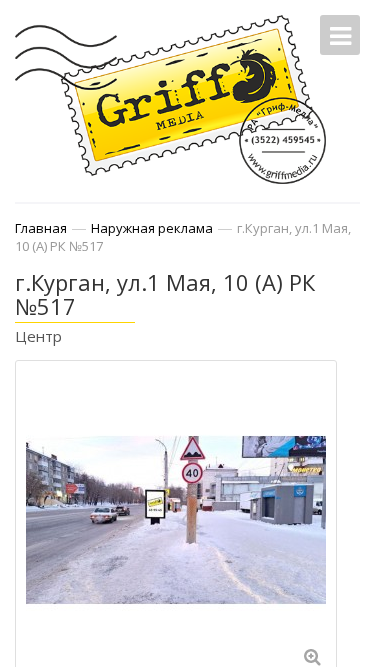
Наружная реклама (152, 228)
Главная (41, 228)
